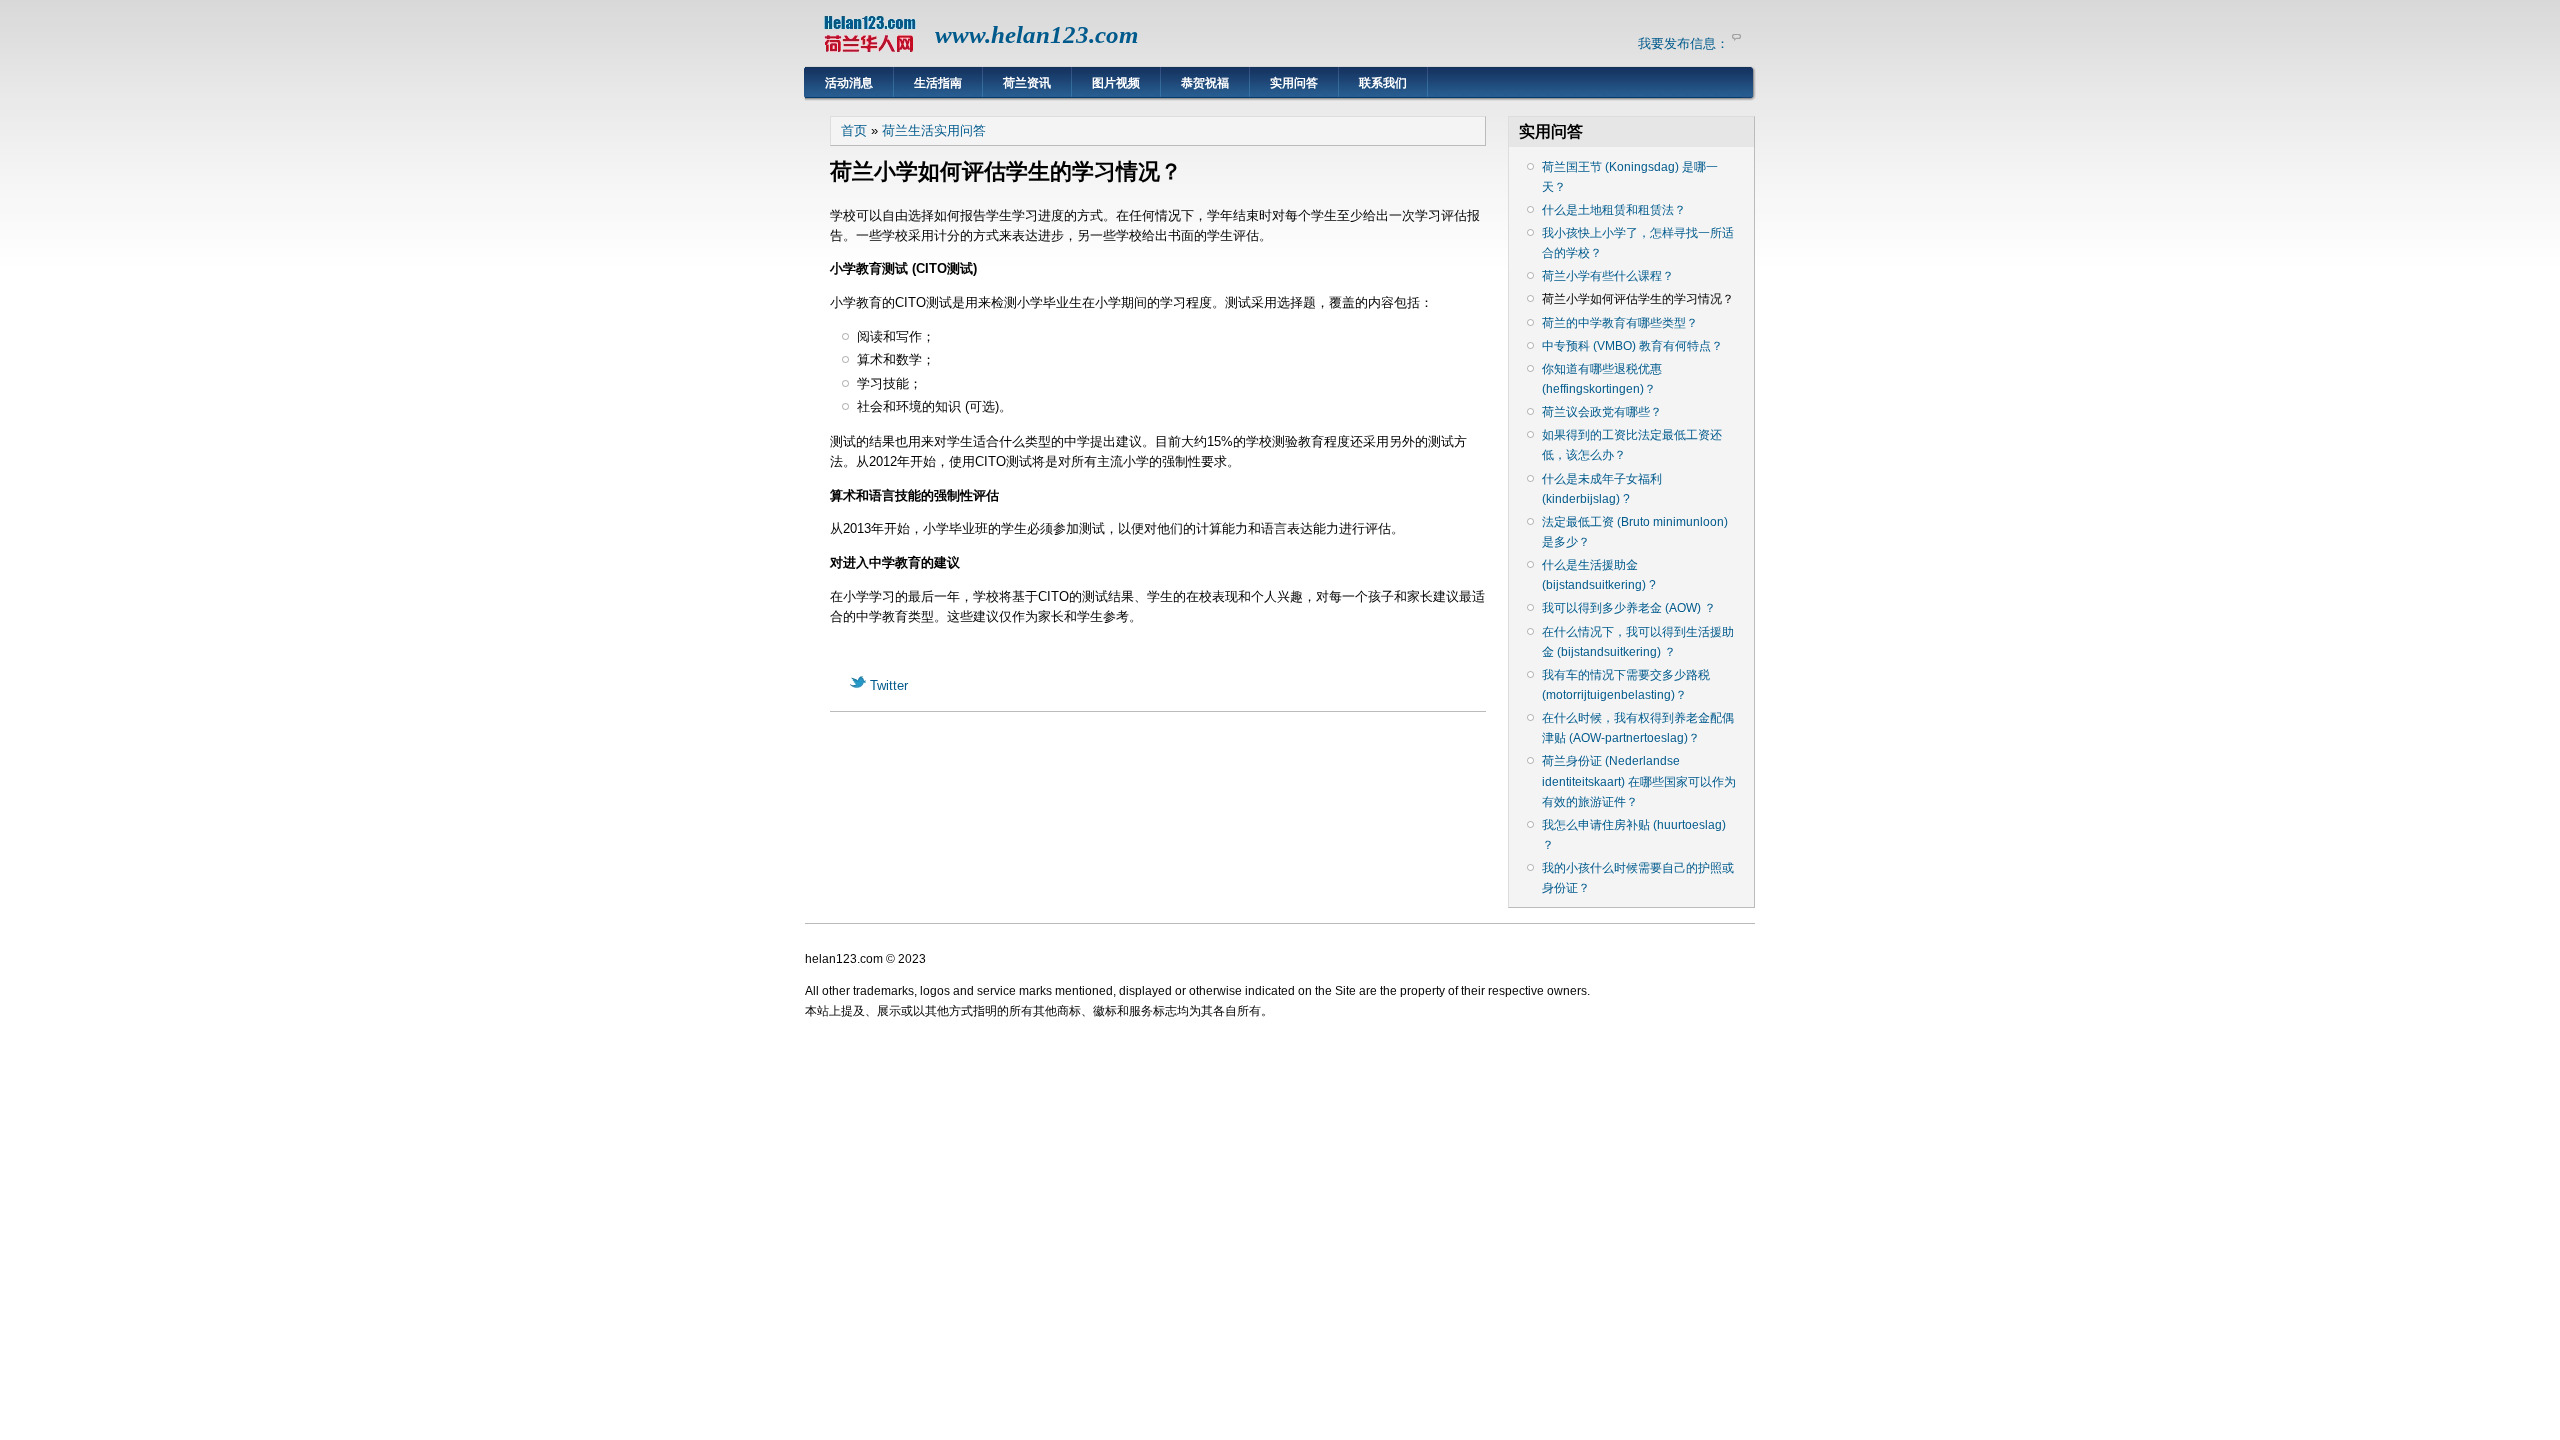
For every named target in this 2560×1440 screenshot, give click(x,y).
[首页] (870, 55)
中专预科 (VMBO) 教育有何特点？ (1632, 346)
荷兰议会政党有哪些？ (1602, 412)
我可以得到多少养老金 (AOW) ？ (1629, 608)
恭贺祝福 (1205, 83)
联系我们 (1383, 83)
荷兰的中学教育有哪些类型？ (1620, 323)
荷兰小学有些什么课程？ (1608, 276)
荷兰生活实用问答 (934, 130)
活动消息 (849, 83)
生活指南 (938, 83)
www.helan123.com (1036, 34)
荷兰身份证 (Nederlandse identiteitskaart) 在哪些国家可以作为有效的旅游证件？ (1639, 781)
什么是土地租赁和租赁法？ (1614, 210)
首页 (854, 130)
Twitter (887, 685)
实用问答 (1294, 83)
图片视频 (1116, 83)
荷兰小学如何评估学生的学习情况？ (1638, 299)
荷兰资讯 (1027, 83)
